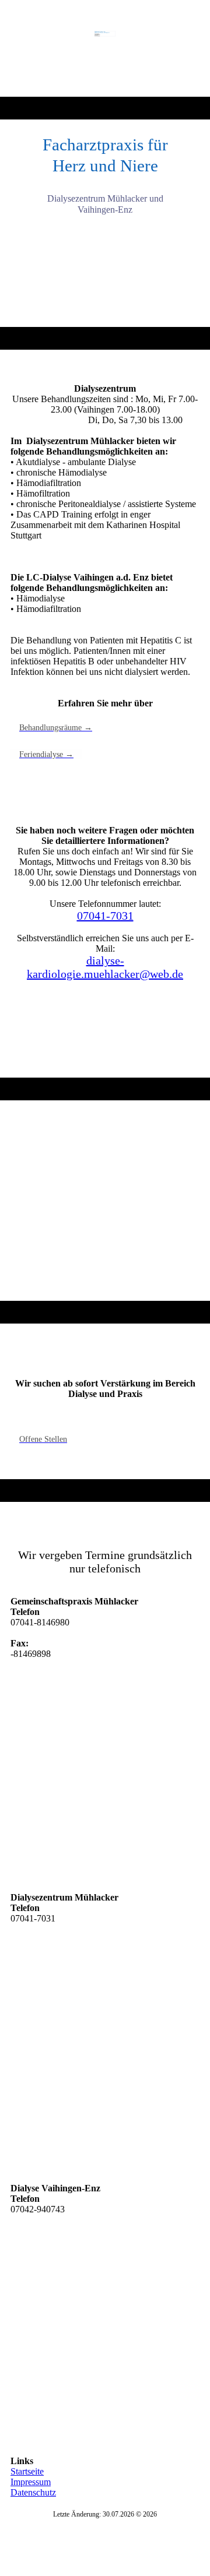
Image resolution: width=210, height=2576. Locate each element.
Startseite (27, 2471)
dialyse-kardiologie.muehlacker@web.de (105, 967)
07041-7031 (105, 916)
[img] (105, 48)
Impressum (31, 2482)
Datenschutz (33, 2492)
